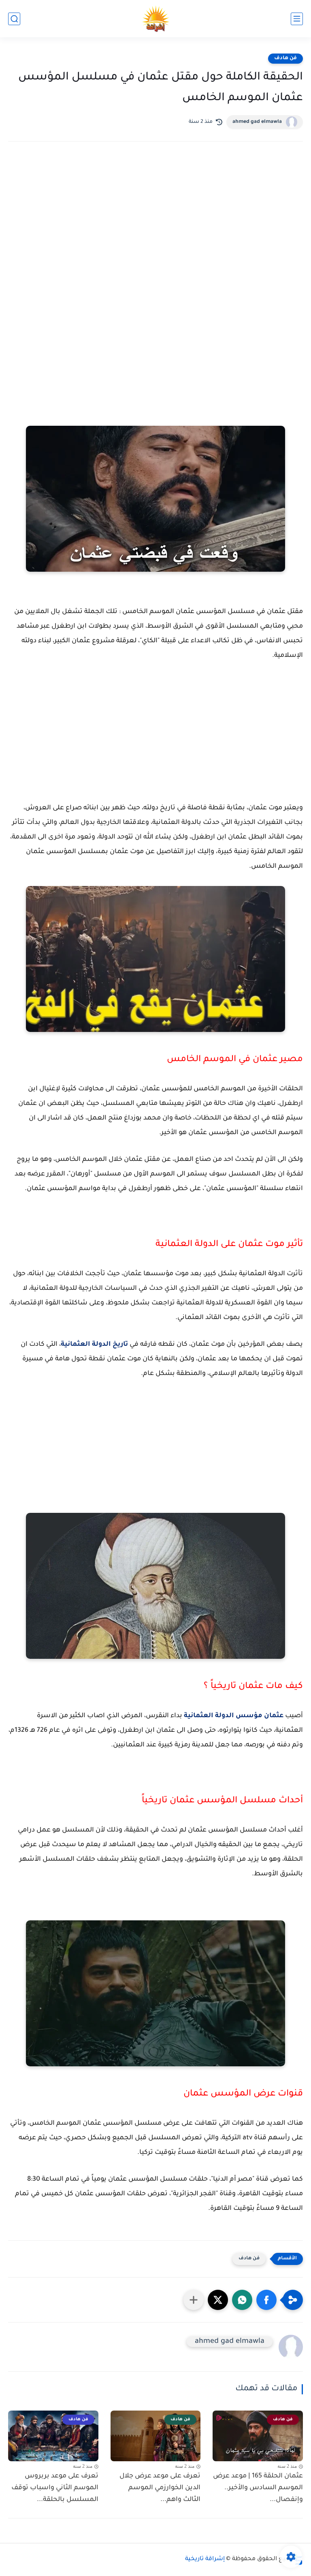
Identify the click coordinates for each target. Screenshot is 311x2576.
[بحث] (14, 19)
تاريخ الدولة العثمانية (94, 1345)
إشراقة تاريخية (205, 2559)
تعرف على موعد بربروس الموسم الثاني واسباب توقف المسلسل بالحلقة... (55, 2488)
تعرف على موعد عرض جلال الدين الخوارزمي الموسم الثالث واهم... (160, 2488)
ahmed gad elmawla (257, 122)
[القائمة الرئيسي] (297, 19)
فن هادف (285, 58)
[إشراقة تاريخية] (156, 19)
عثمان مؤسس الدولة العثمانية (234, 1716)
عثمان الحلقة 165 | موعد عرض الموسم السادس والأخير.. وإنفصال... (258, 2488)
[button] (266, 2300)
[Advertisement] (155, 219)
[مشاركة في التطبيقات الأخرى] (194, 2300)
